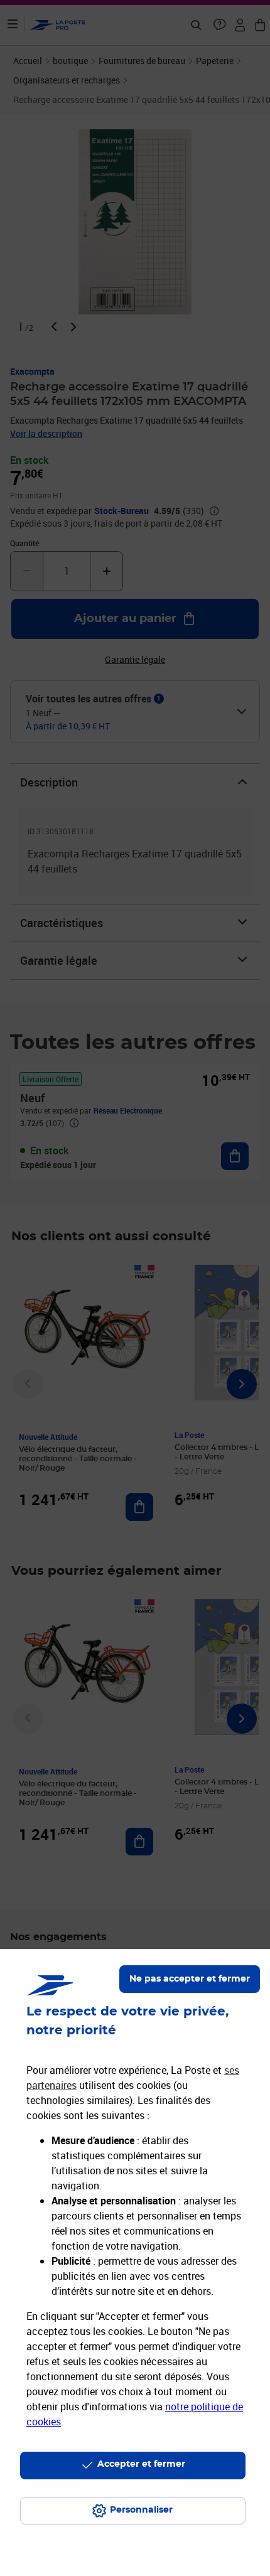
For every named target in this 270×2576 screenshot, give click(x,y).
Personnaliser (141, 2510)
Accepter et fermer (141, 2464)
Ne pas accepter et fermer (190, 1979)
